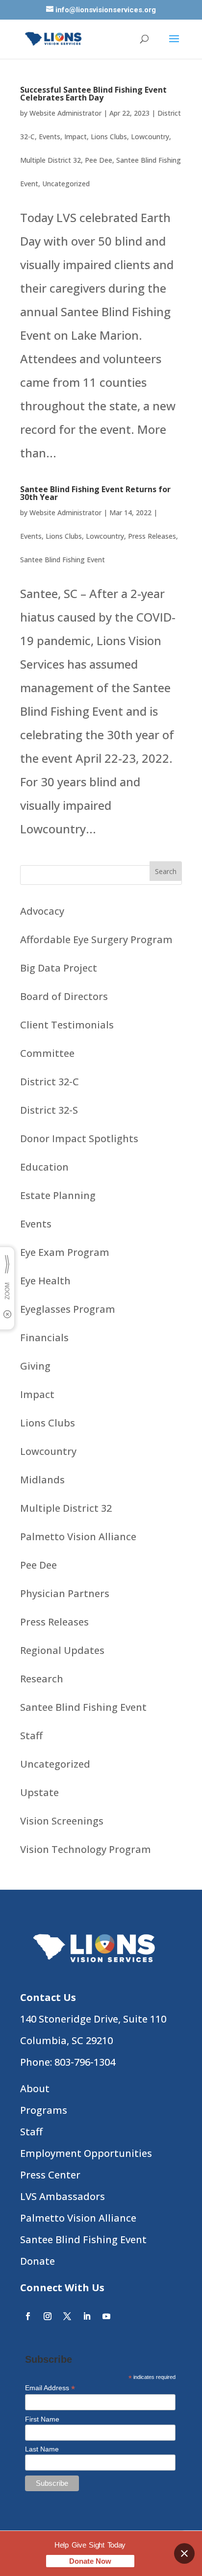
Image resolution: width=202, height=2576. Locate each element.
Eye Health (45, 1281)
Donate (38, 2261)
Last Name (42, 2449)
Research (42, 1679)
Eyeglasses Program (68, 1309)
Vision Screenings (62, 1821)
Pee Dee (99, 160)
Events (50, 137)
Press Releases (152, 536)
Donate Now (90, 2561)
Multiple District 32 (50, 160)
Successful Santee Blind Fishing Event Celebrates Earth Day (93, 94)
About (35, 2088)
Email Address (50, 2388)
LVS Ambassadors (63, 2196)
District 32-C (50, 1082)
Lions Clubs (109, 137)
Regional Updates (62, 1650)
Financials (44, 1338)
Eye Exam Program (65, 1252)
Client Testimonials (67, 1025)
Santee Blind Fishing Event (63, 560)
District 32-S (49, 1110)
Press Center (50, 2175)
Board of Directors (64, 996)
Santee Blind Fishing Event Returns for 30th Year (95, 493)
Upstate (39, 1792)
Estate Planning (58, 1195)
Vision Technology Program (86, 1849)
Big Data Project (59, 968)
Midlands (42, 1480)
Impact (76, 137)
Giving (35, 1366)
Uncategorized (66, 184)
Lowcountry (150, 137)
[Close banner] (184, 2553)
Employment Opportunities (86, 2153)
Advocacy (42, 911)
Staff (31, 1736)
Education (44, 1167)
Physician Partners (65, 1593)
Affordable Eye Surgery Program (96, 939)
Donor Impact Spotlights (79, 1138)
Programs (44, 2110)
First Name (42, 2419)
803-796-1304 (85, 2062)
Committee (47, 1053)
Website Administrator (65, 113)
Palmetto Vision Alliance (78, 1537)
